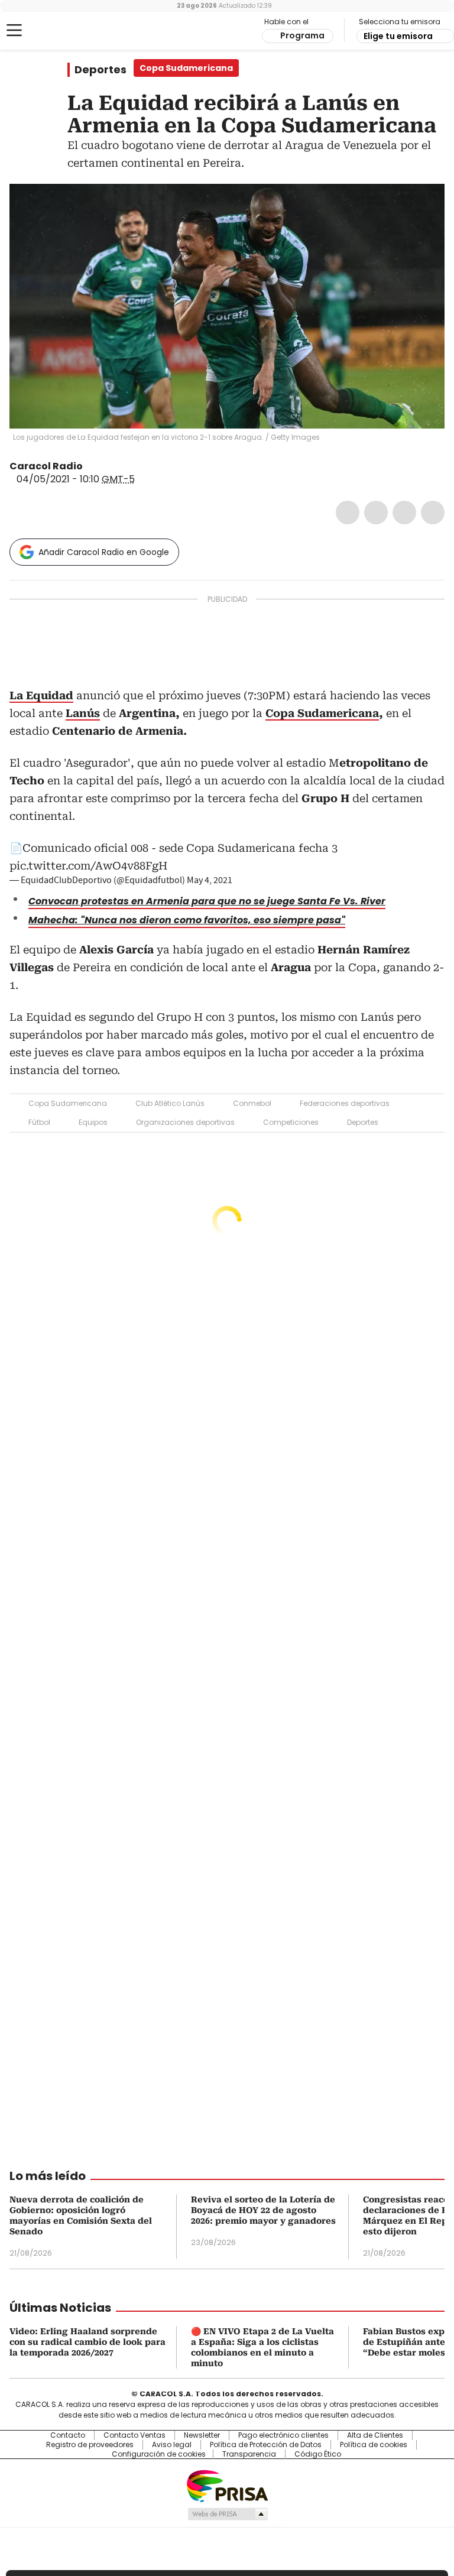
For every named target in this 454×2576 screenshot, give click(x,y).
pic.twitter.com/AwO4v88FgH (88, 866)
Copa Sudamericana (322, 713)
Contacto (68, 2435)
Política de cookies (374, 2445)
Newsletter (202, 2435)
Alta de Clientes (375, 2435)
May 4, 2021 (210, 880)
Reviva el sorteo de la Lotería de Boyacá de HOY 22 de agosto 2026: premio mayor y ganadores (263, 2210)
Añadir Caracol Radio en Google (104, 552)
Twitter (376, 512)
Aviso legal (172, 2445)
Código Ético (318, 2454)
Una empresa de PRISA (227, 2485)
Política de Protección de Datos (266, 2445)
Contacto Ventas (134, 2435)
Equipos (93, 1122)
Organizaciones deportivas (185, 1122)
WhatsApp (433, 512)
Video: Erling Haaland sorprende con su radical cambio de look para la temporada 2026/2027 (87, 2342)
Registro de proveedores (90, 2445)
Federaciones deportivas (345, 1103)
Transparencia (249, 2454)
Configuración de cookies (159, 2454)
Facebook (348, 512)
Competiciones (291, 1122)
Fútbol (39, 1122)
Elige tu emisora (398, 36)
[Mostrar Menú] (14, 30)
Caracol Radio (56, 31)
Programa (302, 35)
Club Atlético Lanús (170, 1103)
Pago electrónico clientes (283, 2435)
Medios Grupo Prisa (227, 2514)
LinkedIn (404, 512)
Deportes (100, 70)
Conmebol (252, 1103)
